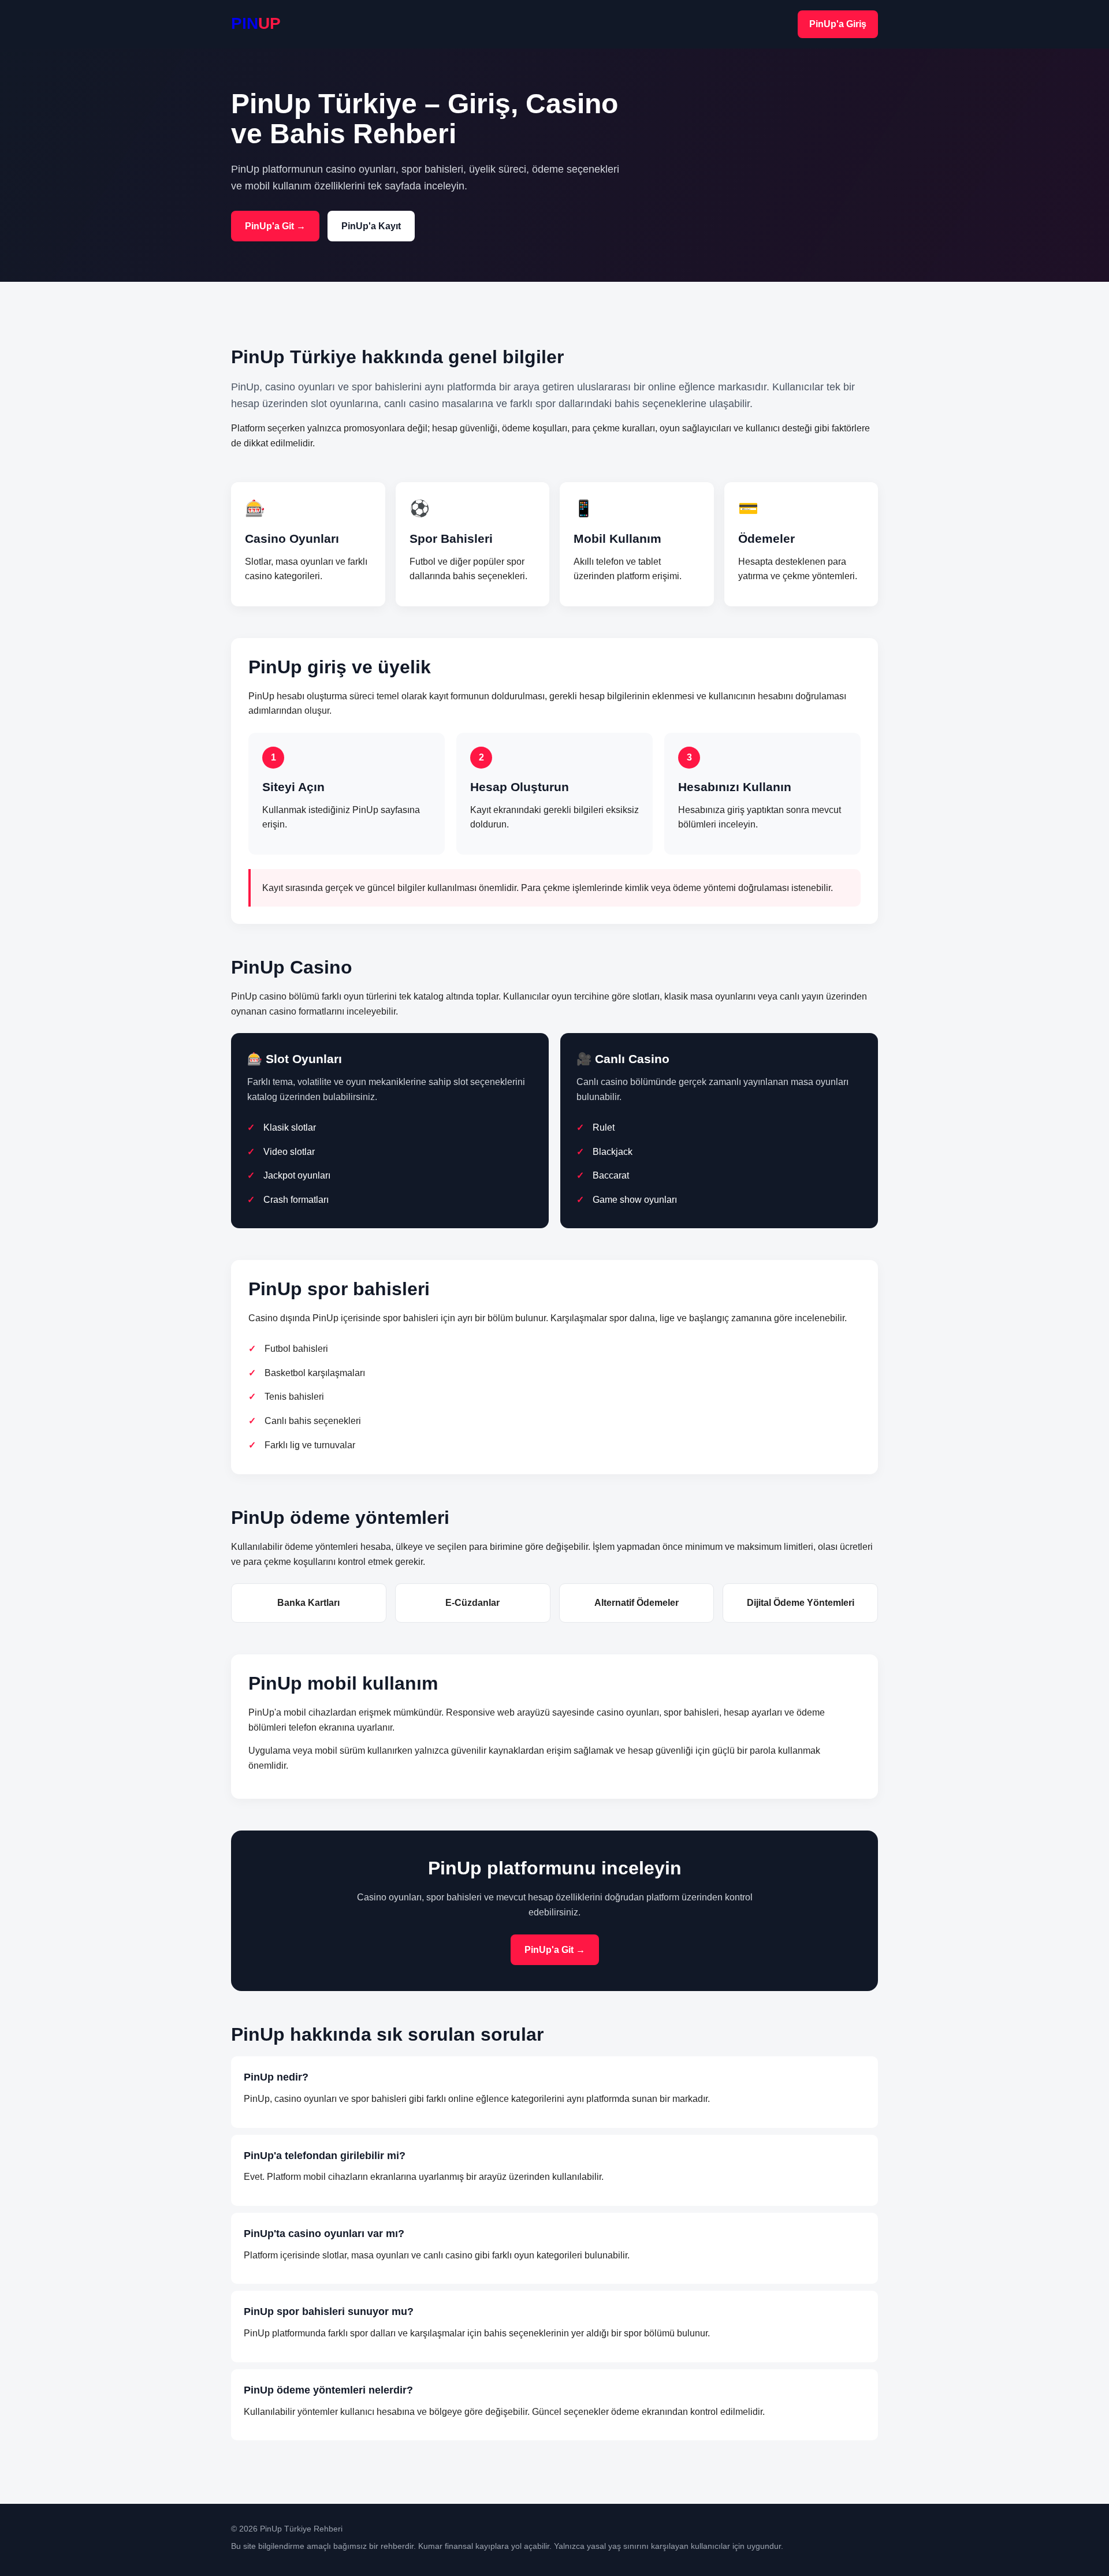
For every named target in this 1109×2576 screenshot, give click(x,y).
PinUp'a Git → (275, 226)
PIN (256, 23)
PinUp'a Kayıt (371, 226)
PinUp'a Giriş (838, 24)
